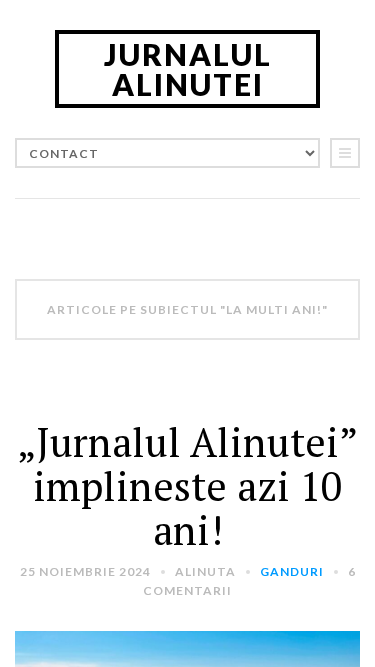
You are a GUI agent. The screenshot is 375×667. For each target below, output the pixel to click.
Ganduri (292, 571)
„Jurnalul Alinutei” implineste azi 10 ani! (187, 485)
